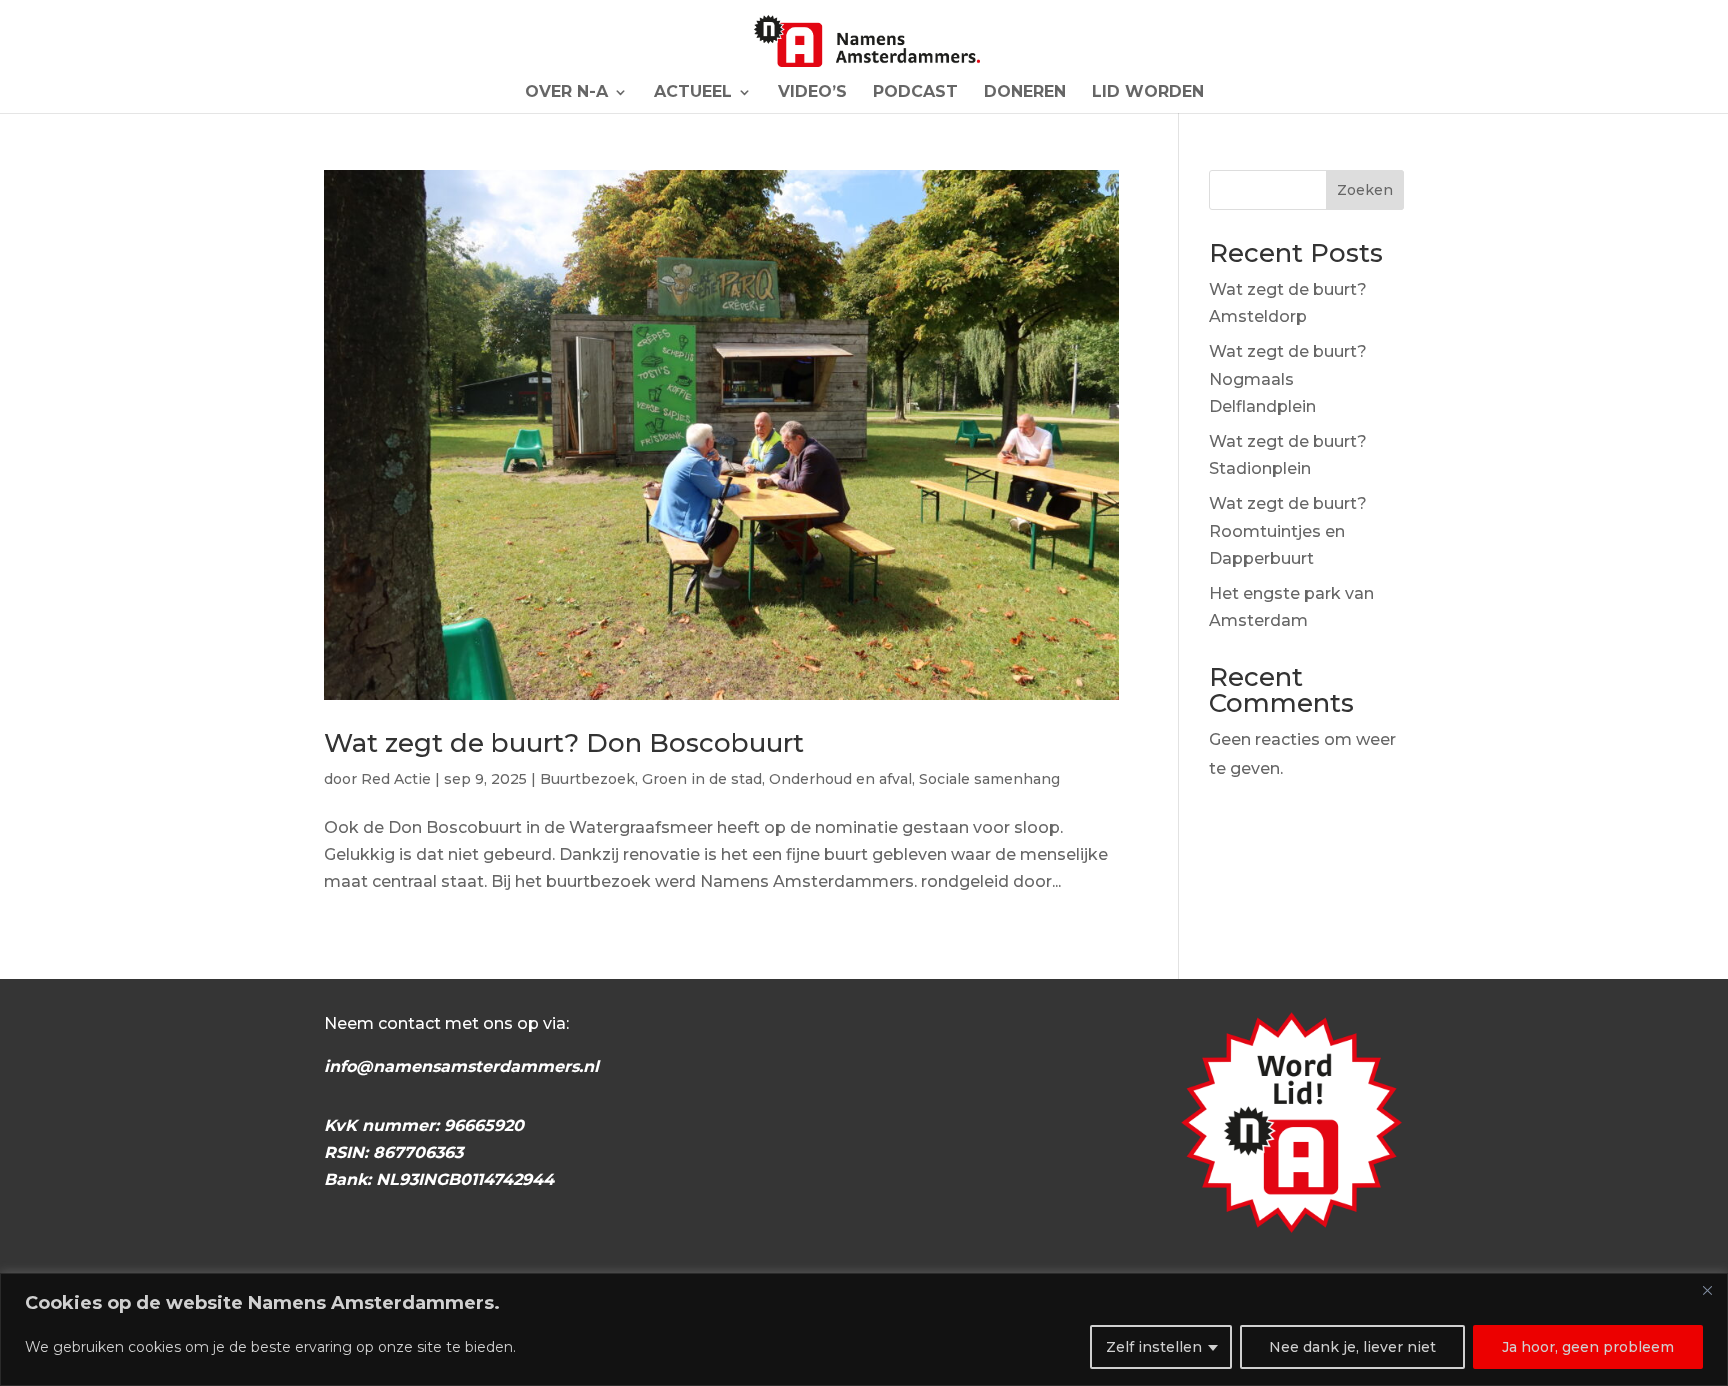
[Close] (1707, 1290)
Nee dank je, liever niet (1352, 1347)
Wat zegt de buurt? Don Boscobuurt (564, 743)
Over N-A (566, 93)
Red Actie (396, 779)
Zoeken (1365, 190)
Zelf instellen (1154, 1347)
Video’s (812, 93)
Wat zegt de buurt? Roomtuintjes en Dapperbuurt (1288, 530)
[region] (864, 1329)
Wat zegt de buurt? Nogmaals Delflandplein (1288, 378)
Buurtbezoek (587, 779)
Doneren (1025, 93)
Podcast (915, 93)
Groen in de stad (702, 779)
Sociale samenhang (989, 779)
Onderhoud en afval (840, 779)
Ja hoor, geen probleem (1588, 1347)
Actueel (693, 93)
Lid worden (1148, 93)
